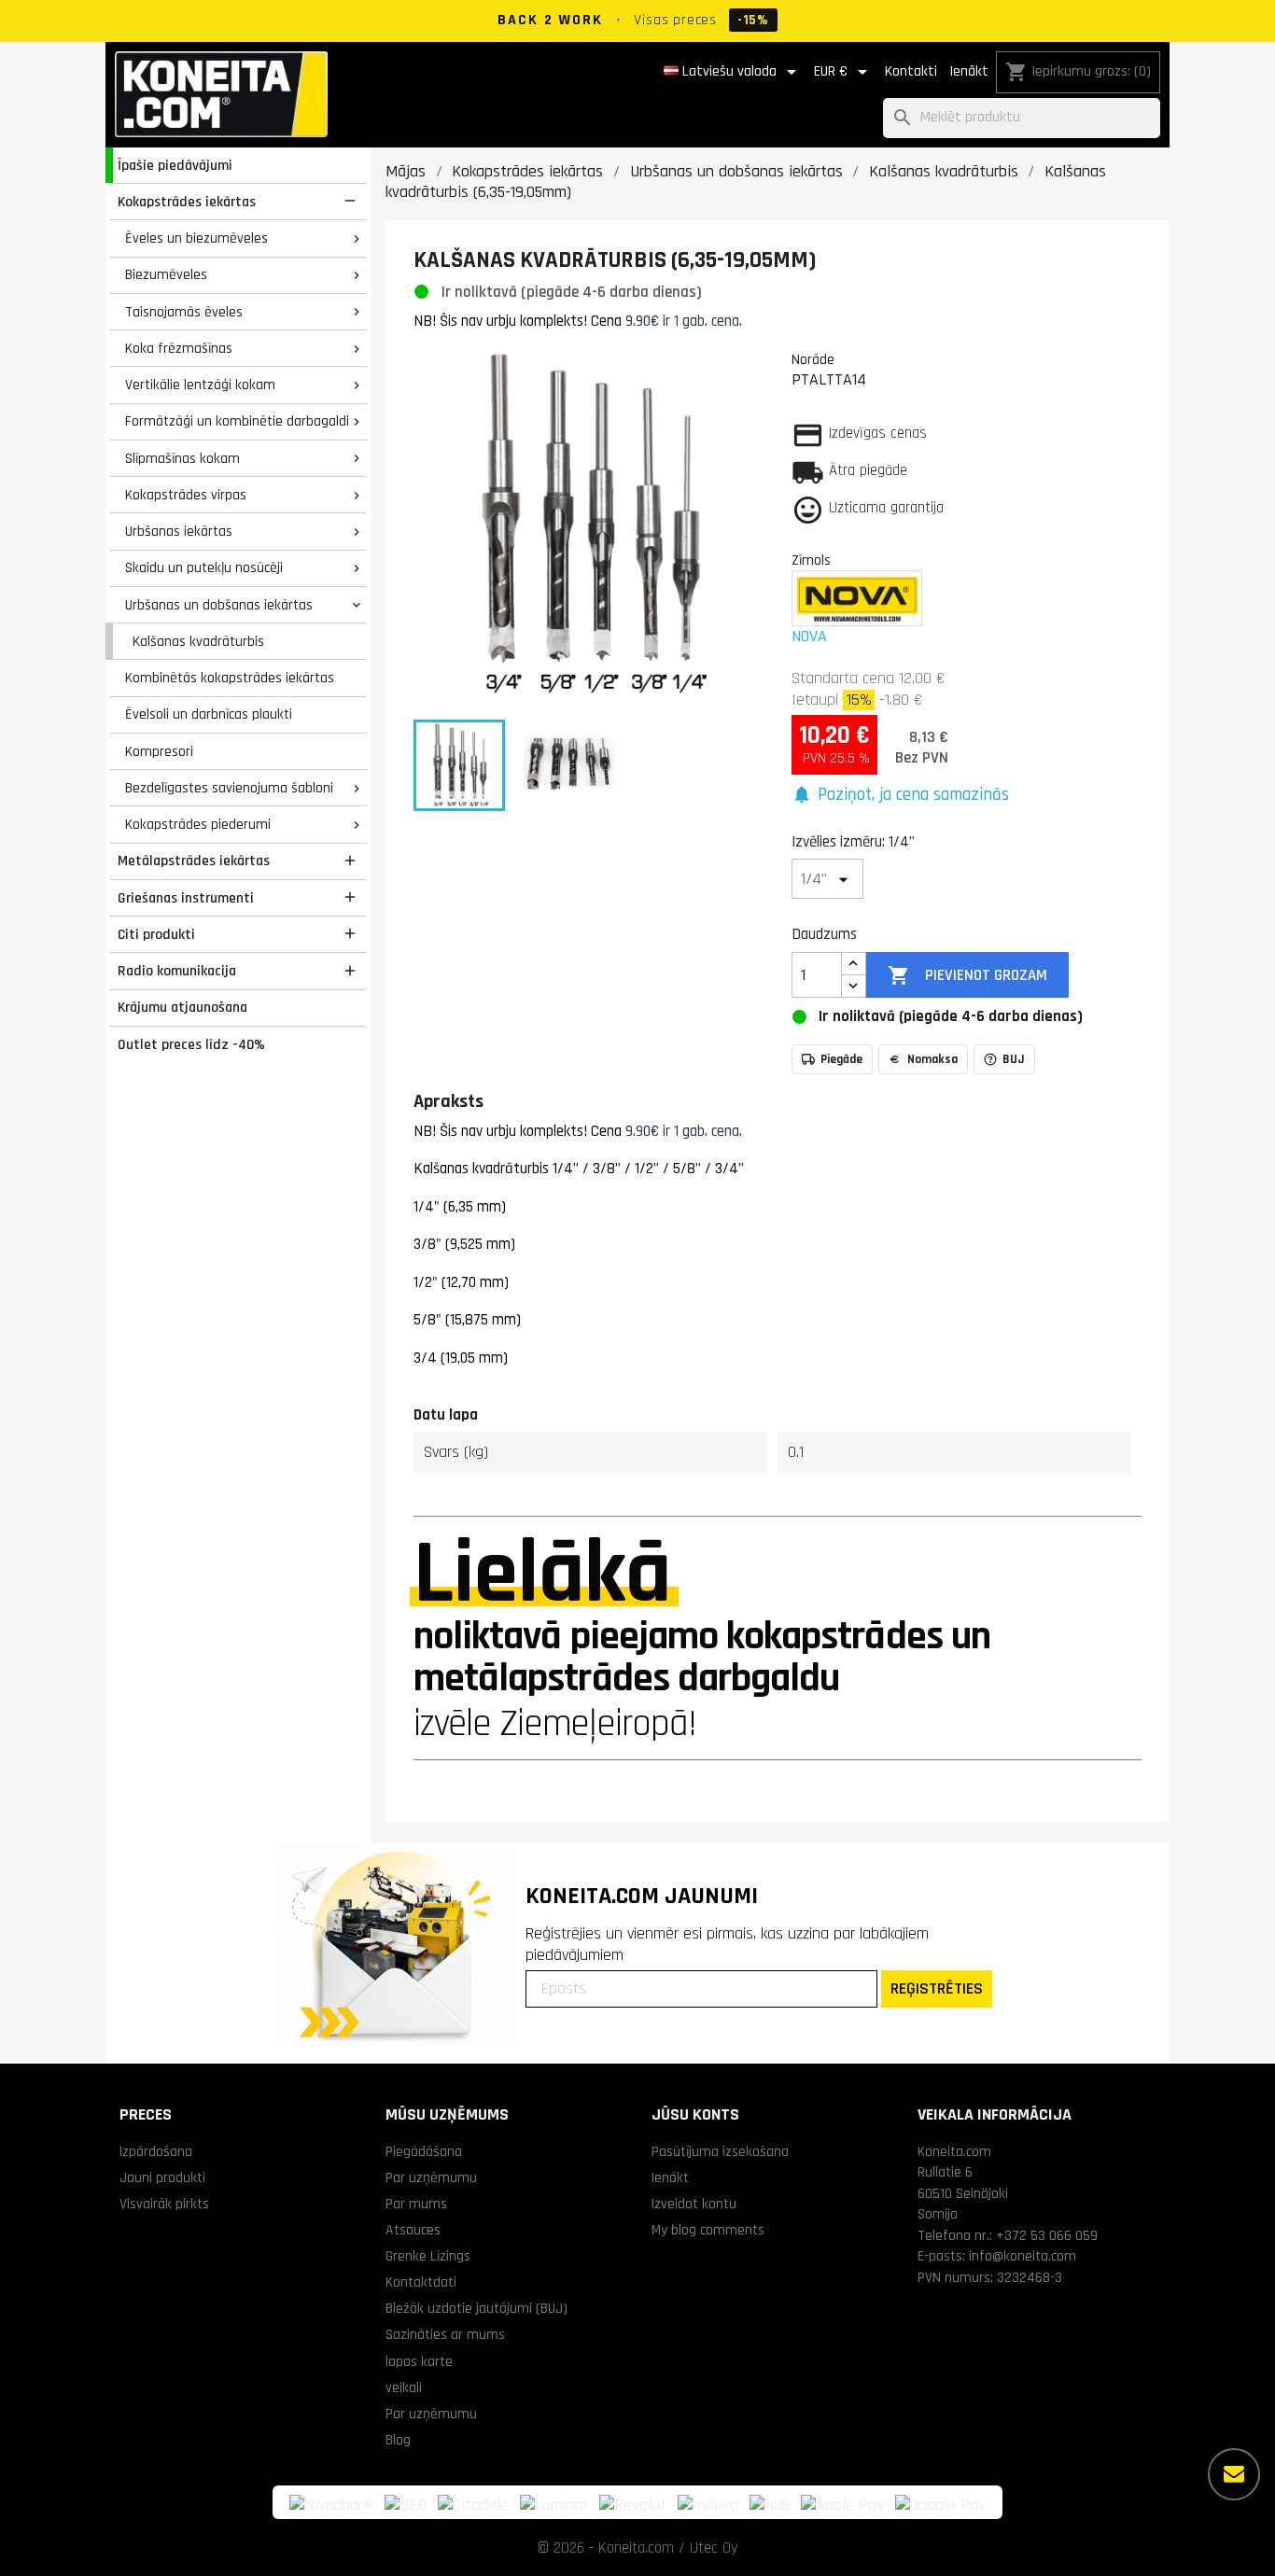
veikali (404, 2387)
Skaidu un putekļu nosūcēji (204, 567)
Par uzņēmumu (431, 2177)
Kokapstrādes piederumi (198, 824)
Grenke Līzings (428, 2256)
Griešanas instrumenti (186, 898)
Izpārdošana (156, 2151)
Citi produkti (156, 934)
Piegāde (841, 1059)
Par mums (416, 2204)
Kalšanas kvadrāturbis (198, 641)
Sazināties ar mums (445, 2334)
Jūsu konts (695, 2114)
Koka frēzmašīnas (179, 348)
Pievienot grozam (967, 975)
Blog (398, 2440)
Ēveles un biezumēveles (196, 238)
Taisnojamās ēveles (184, 312)
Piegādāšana (424, 2151)
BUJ (1014, 1059)
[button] (900, 796)
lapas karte (419, 2361)
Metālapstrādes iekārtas (194, 861)
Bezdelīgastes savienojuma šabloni (229, 788)
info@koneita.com (1023, 2256)
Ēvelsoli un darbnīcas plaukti (209, 714)
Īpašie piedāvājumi (175, 165)
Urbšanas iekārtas (179, 531)
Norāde (813, 359)
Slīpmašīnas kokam (182, 458)
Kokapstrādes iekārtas (187, 202)
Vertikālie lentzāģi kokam (200, 385)
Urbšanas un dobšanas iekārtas (219, 605)
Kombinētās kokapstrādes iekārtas (230, 678)
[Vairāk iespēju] (1234, 2474)
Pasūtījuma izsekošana (720, 2151)
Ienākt (969, 71)
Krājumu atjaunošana (182, 1007)
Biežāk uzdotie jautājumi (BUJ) (476, 2308)
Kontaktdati (421, 2282)
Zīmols (811, 560)
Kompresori (159, 751)
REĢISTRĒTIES (937, 1988)
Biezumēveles (166, 274)
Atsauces (413, 2230)
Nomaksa (932, 1059)
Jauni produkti (162, 2177)
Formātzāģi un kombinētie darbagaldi (237, 421)
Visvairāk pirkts (164, 2204)
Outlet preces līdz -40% (191, 1044)
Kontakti (911, 71)
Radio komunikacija (177, 971)
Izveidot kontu (694, 2204)
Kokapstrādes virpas (186, 495)
